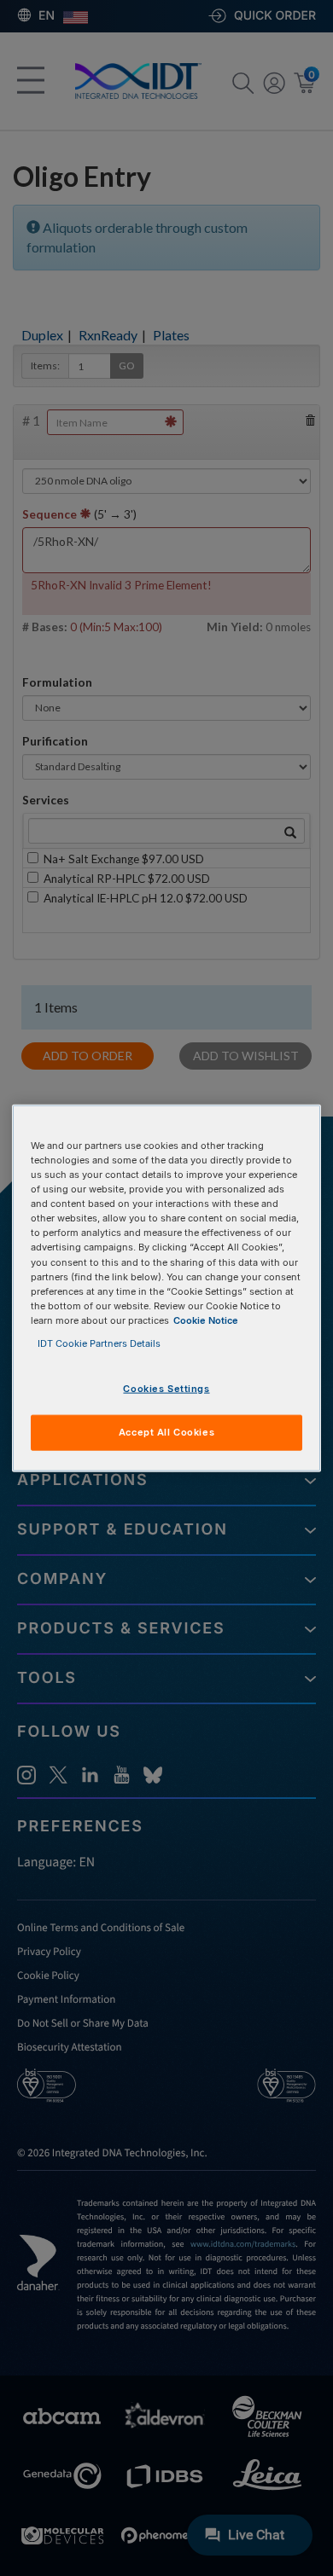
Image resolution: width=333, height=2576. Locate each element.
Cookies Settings (166, 1389)
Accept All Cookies (166, 1431)
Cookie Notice (206, 1320)
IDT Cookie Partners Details (99, 1343)
